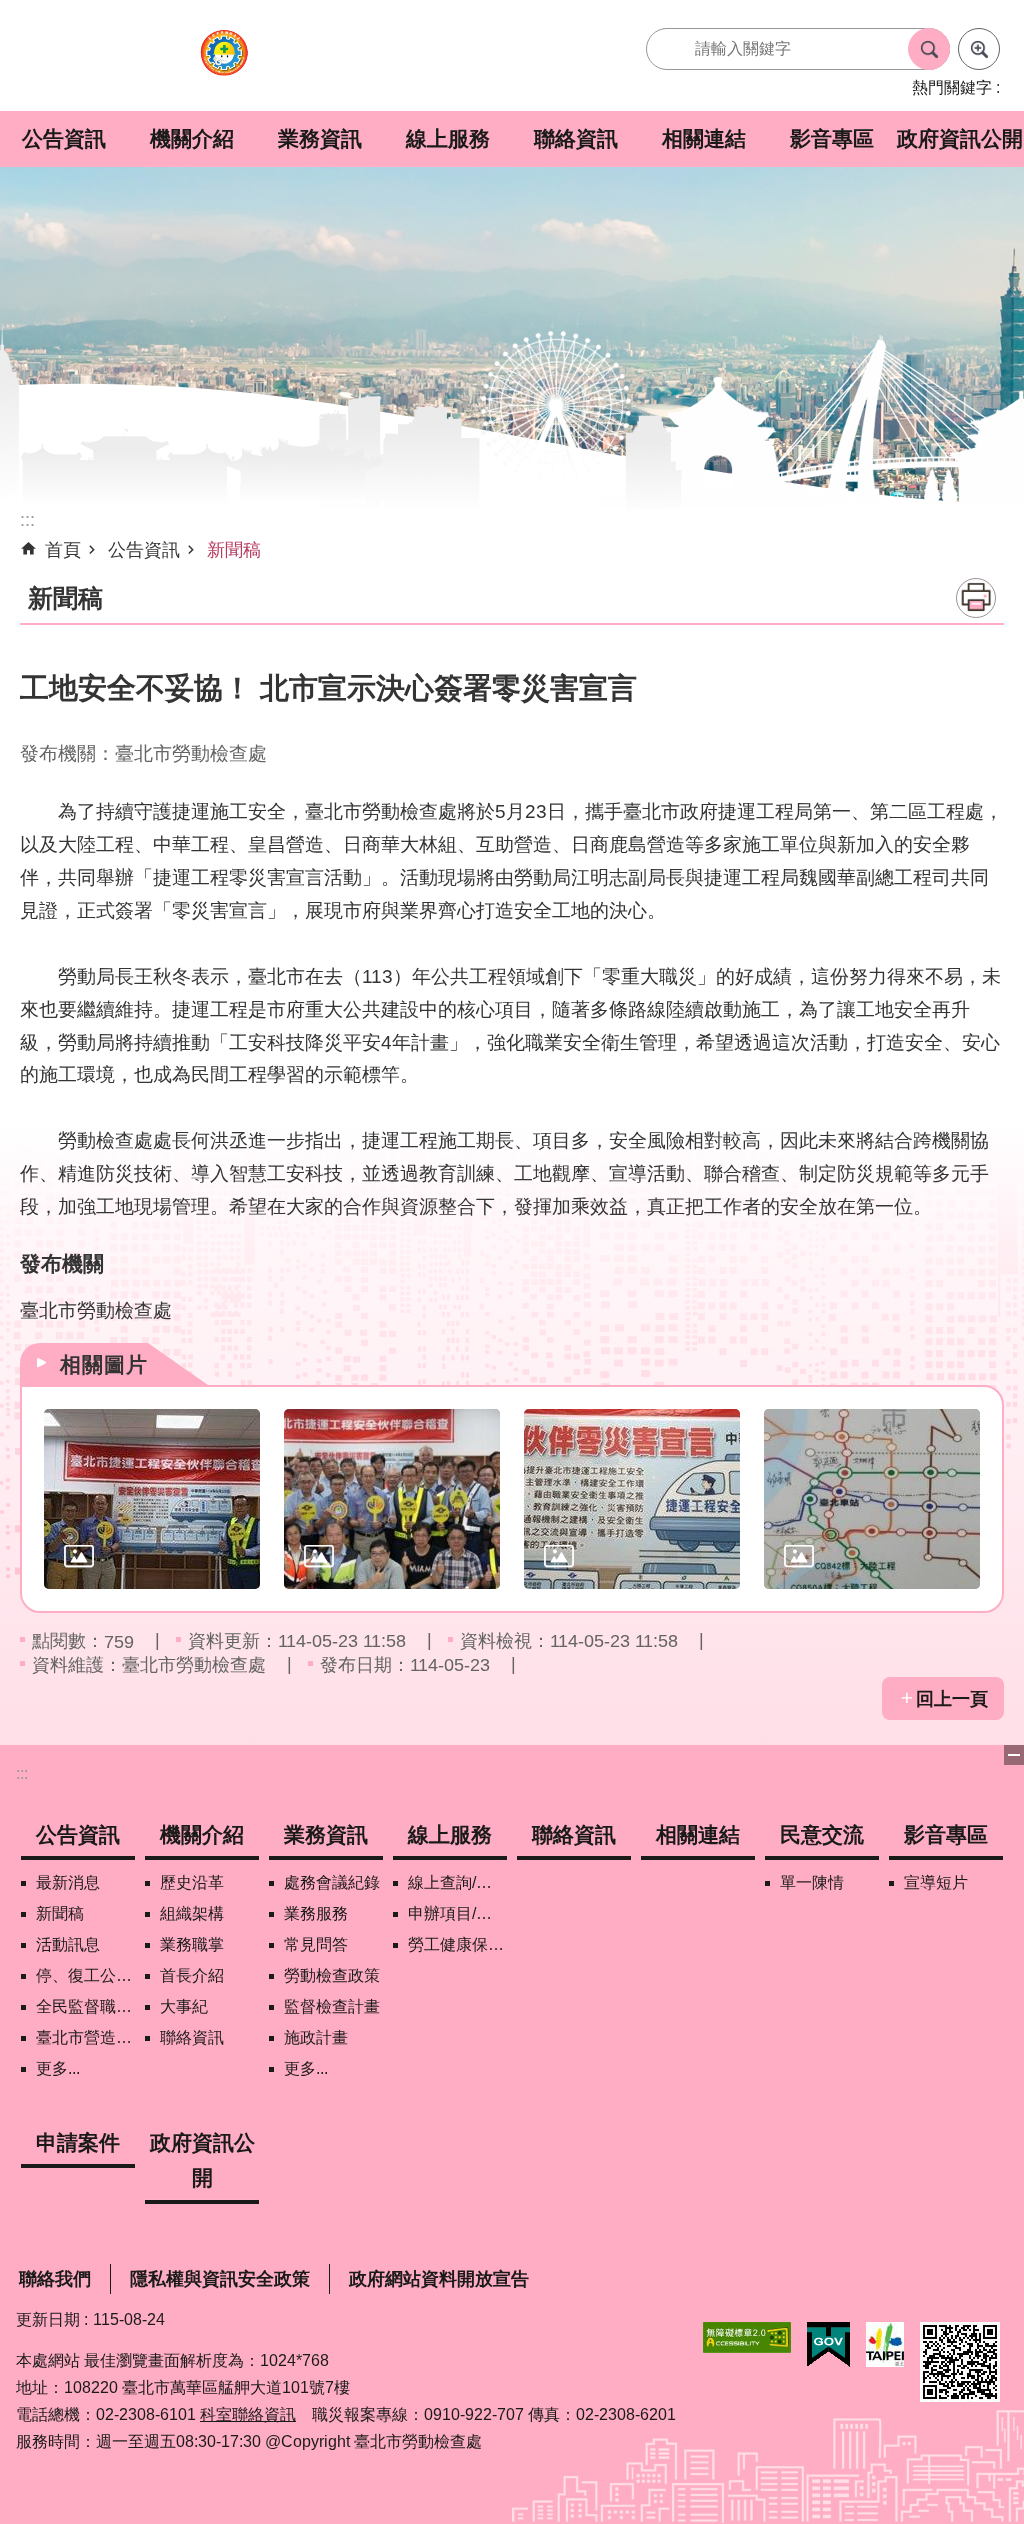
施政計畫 (316, 2037)
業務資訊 (320, 138)
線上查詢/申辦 (457, 1882)
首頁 (63, 550)
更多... (58, 2068)
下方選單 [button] (1014, 1755)
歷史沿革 (192, 1882)
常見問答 (316, 1944)
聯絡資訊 (576, 138)
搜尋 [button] (929, 49)
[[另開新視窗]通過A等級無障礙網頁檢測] (747, 2337)
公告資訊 (64, 138)
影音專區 (832, 138)
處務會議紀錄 (332, 1882)
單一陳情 (812, 1882)
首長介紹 (192, 1975)
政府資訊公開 (960, 138)
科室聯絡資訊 (248, 2414)
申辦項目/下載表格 (457, 1913)
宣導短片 (936, 1882)
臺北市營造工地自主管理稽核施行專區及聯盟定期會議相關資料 (85, 2037)
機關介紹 (192, 138)
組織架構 (192, 1913)
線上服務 (448, 138)
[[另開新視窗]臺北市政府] (885, 2344)
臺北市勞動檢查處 (224, 63)
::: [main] (27, 520)
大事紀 (184, 2006)
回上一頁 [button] (952, 1699)
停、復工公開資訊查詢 (85, 1975)
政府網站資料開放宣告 (439, 2279)
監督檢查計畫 (332, 2006)
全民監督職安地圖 (85, 2006)
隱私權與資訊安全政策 (220, 2279)
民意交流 (822, 1834)
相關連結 (704, 138)
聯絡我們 (55, 2279)
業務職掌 (192, 1944)
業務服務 (316, 1913)
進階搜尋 (979, 49)
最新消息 (68, 1882)
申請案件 (78, 2142)
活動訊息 (68, 1944)
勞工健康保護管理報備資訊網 (457, 1944)
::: (22, 1773)
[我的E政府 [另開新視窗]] (828, 2345)
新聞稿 (234, 550)
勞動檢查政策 (332, 1975)
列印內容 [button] (976, 598)
